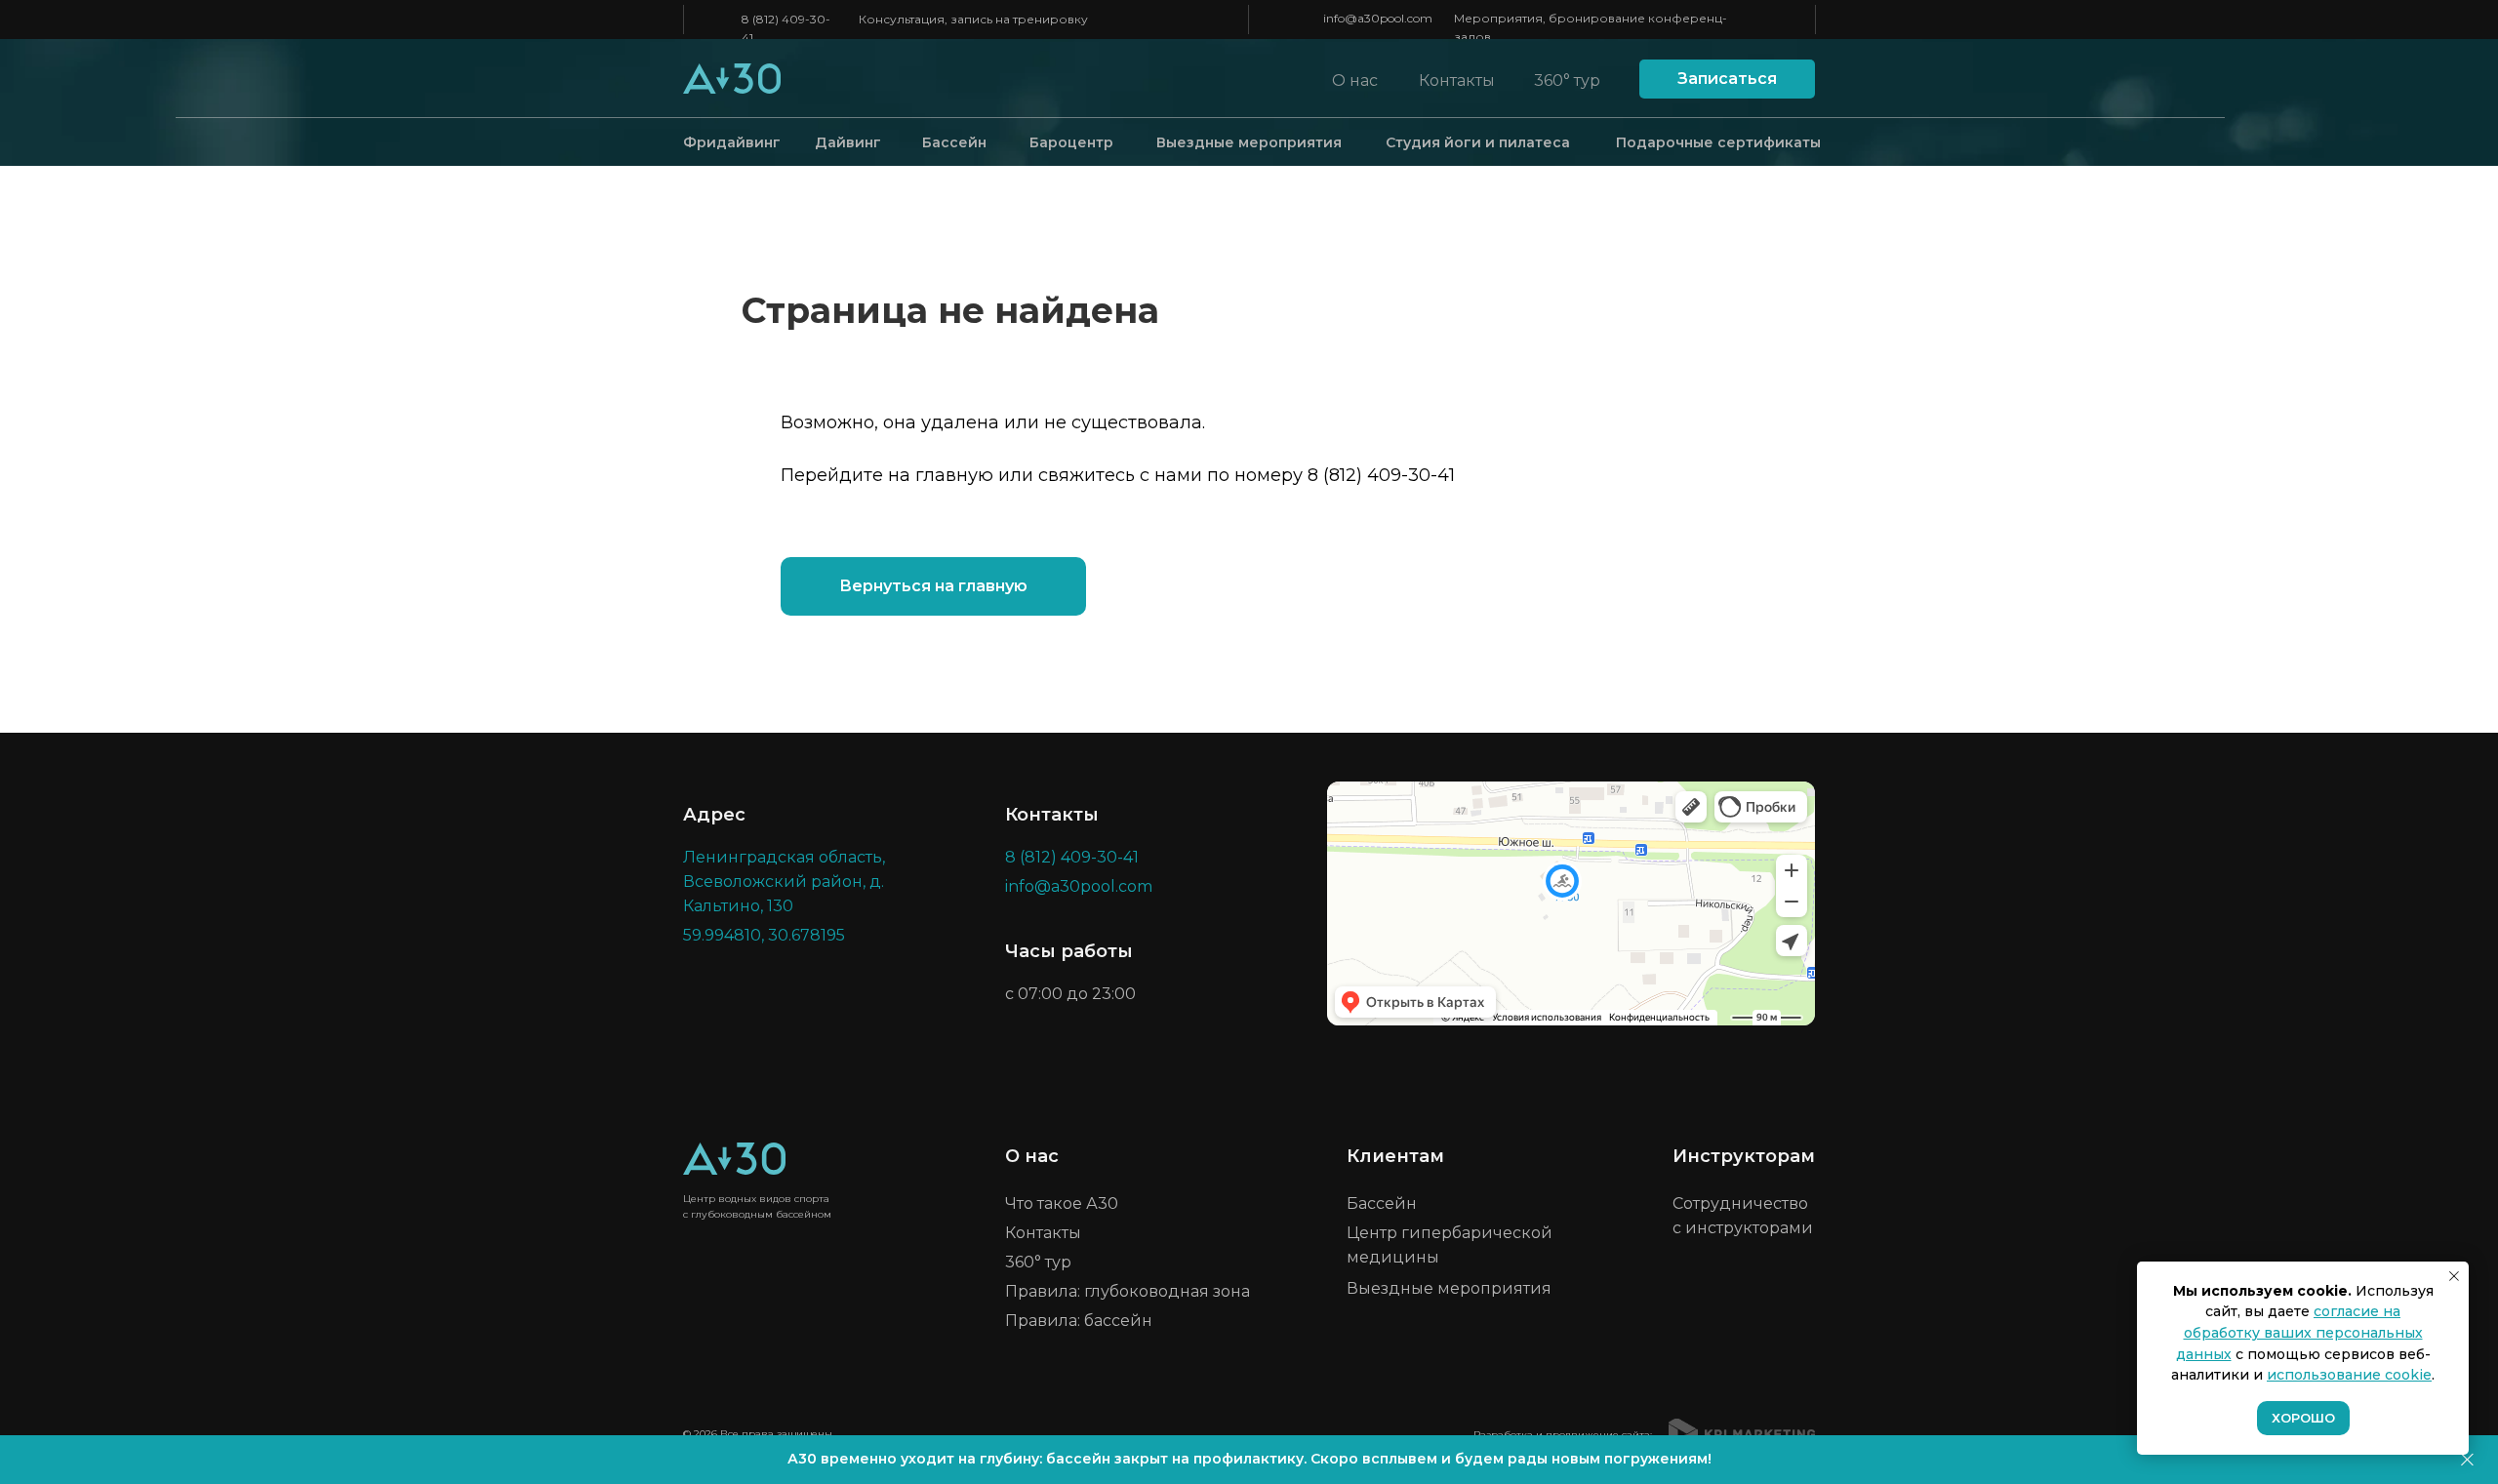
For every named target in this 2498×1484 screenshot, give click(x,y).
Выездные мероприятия (1249, 142)
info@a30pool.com (1378, 18)
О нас (1355, 80)
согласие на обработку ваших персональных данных (2299, 1332)
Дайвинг (848, 142)
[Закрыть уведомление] (2454, 1276)
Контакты (1457, 80)
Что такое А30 (1062, 1203)
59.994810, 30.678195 (764, 935)
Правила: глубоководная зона (1128, 1291)
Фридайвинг (732, 142)
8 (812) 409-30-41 (1381, 475)
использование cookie (2349, 1375)
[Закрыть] (2467, 1460)
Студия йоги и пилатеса (1478, 142)
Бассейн (954, 142)
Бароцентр (1071, 142)
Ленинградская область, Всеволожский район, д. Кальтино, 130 (784, 882)
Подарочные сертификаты (1718, 142)
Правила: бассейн (1079, 1321)
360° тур (1567, 80)
